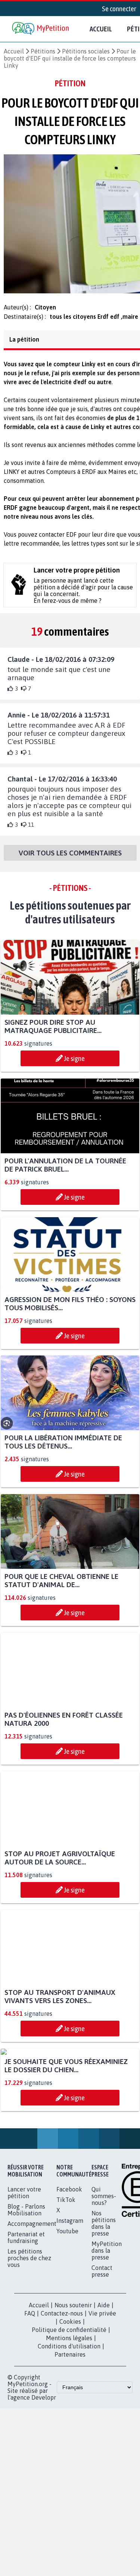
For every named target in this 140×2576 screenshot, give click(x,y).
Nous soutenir (73, 2381)
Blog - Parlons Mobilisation (26, 2286)
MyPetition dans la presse (107, 2327)
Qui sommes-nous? (104, 2272)
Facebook (69, 2265)
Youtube (67, 2307)
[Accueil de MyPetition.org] (41, 29)
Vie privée (102, 2390)
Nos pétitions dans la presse (104, 2299)
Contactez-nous (62, 2390)
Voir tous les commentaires (70, 860)
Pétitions (43, 51)
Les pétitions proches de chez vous (29, 2334)
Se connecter (119, 9)
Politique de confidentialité (69, 2406)
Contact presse (102, 2347)
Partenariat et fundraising (26, 2314)
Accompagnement (32, 2300)
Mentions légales (69, 2414)
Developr (44, 2474)
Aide (104, 2381)
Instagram (70, 2297)
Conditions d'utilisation (69, 2422)
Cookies (70, 2398)
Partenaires (70, 2431)
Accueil (101, 29)
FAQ (30, 2390)
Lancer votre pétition (24, 2269)
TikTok (66, 2276)
